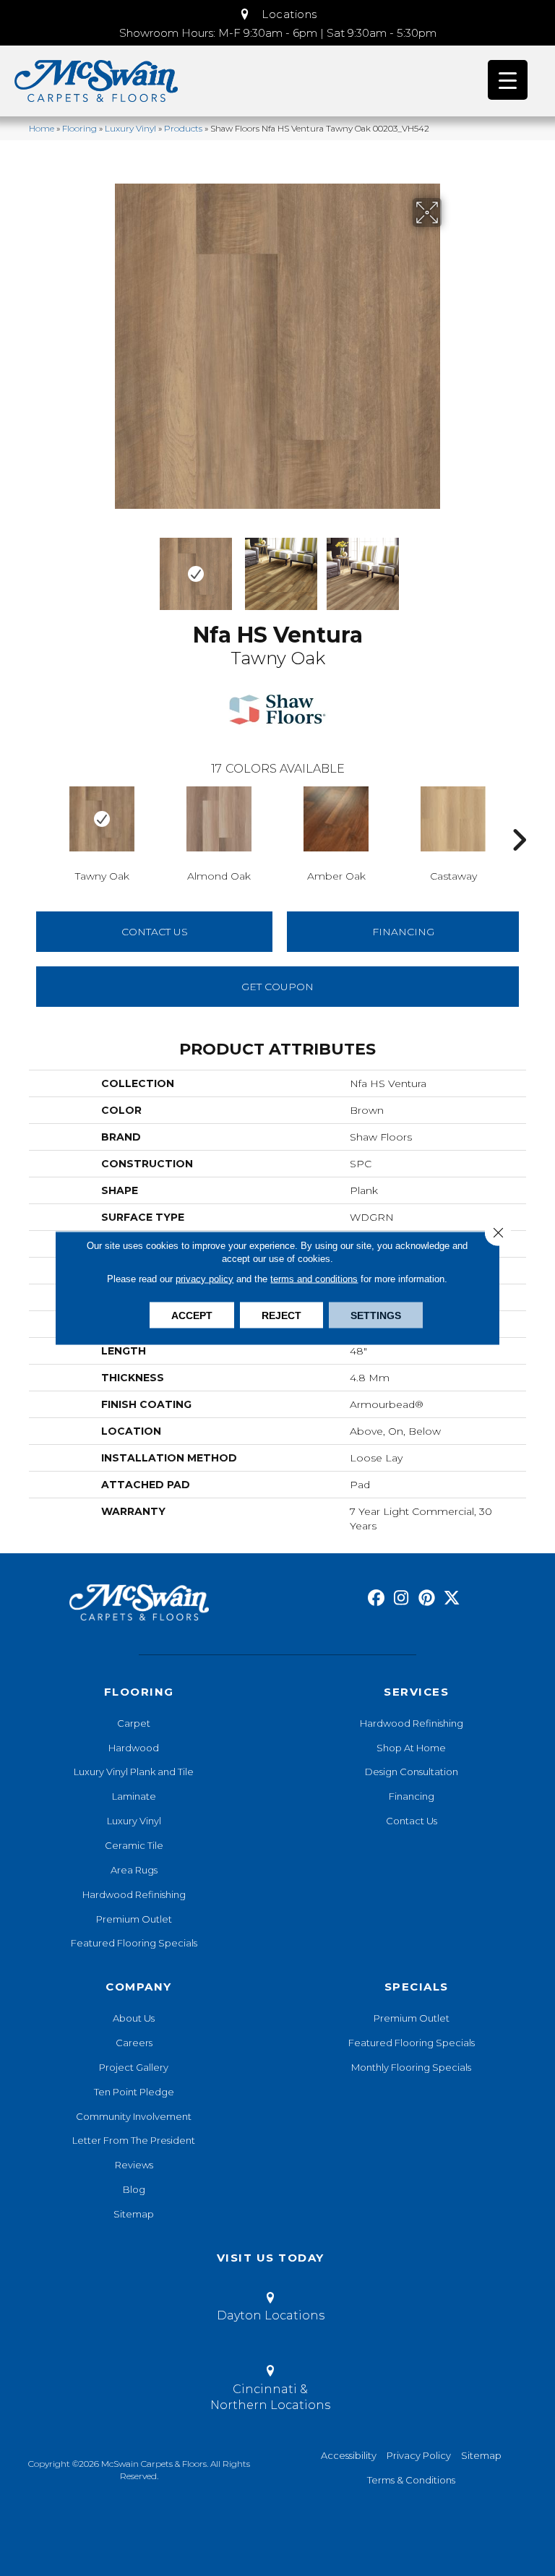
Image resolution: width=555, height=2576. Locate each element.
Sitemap (134, 2214)
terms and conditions (314, 1279)
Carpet (134, 1723)
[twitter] (452, 1598)
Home (42, 128)
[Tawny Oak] (102, 819)
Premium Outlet (134, 1919)
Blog (134, 2189)
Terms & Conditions (411, 2480)
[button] (277, 14)
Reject (281, 1315)
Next (451, 567)
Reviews (134, 2165)
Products (183, 128)
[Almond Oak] (219, 819)
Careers (134, 2043)
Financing (412, 1796)
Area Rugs (134, 1870)
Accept (192, 1315)
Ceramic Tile (134, 1845)
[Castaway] (453, 819)
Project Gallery (134, 2067)
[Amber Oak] (336, 819)
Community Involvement (134, 2116)
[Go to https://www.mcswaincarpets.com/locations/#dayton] (270, 2309)
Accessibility (349, 2455)
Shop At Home (411, 1748)
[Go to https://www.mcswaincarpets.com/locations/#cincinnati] (270, 2390)
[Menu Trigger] (508, 80)
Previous (104, 567)
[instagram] (401, 1598)
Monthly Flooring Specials (411, 2067)
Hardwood (134, 1748)
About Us (134, 2018)
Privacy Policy (419, 2455)
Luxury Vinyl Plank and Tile (134, 1772)
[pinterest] (427, 1598)
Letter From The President (134, 2140)
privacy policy (205, 1279)
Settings (376, 1315)
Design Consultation (412, 1772)
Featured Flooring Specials (134, 1943)
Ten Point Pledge (134, 2092)
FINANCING (403, 932)
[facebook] (376, 1598)
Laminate (134, 1796)
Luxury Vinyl (130, 128)
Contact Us (155, 932)
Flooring (79, 128)
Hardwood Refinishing (134, 1894)
